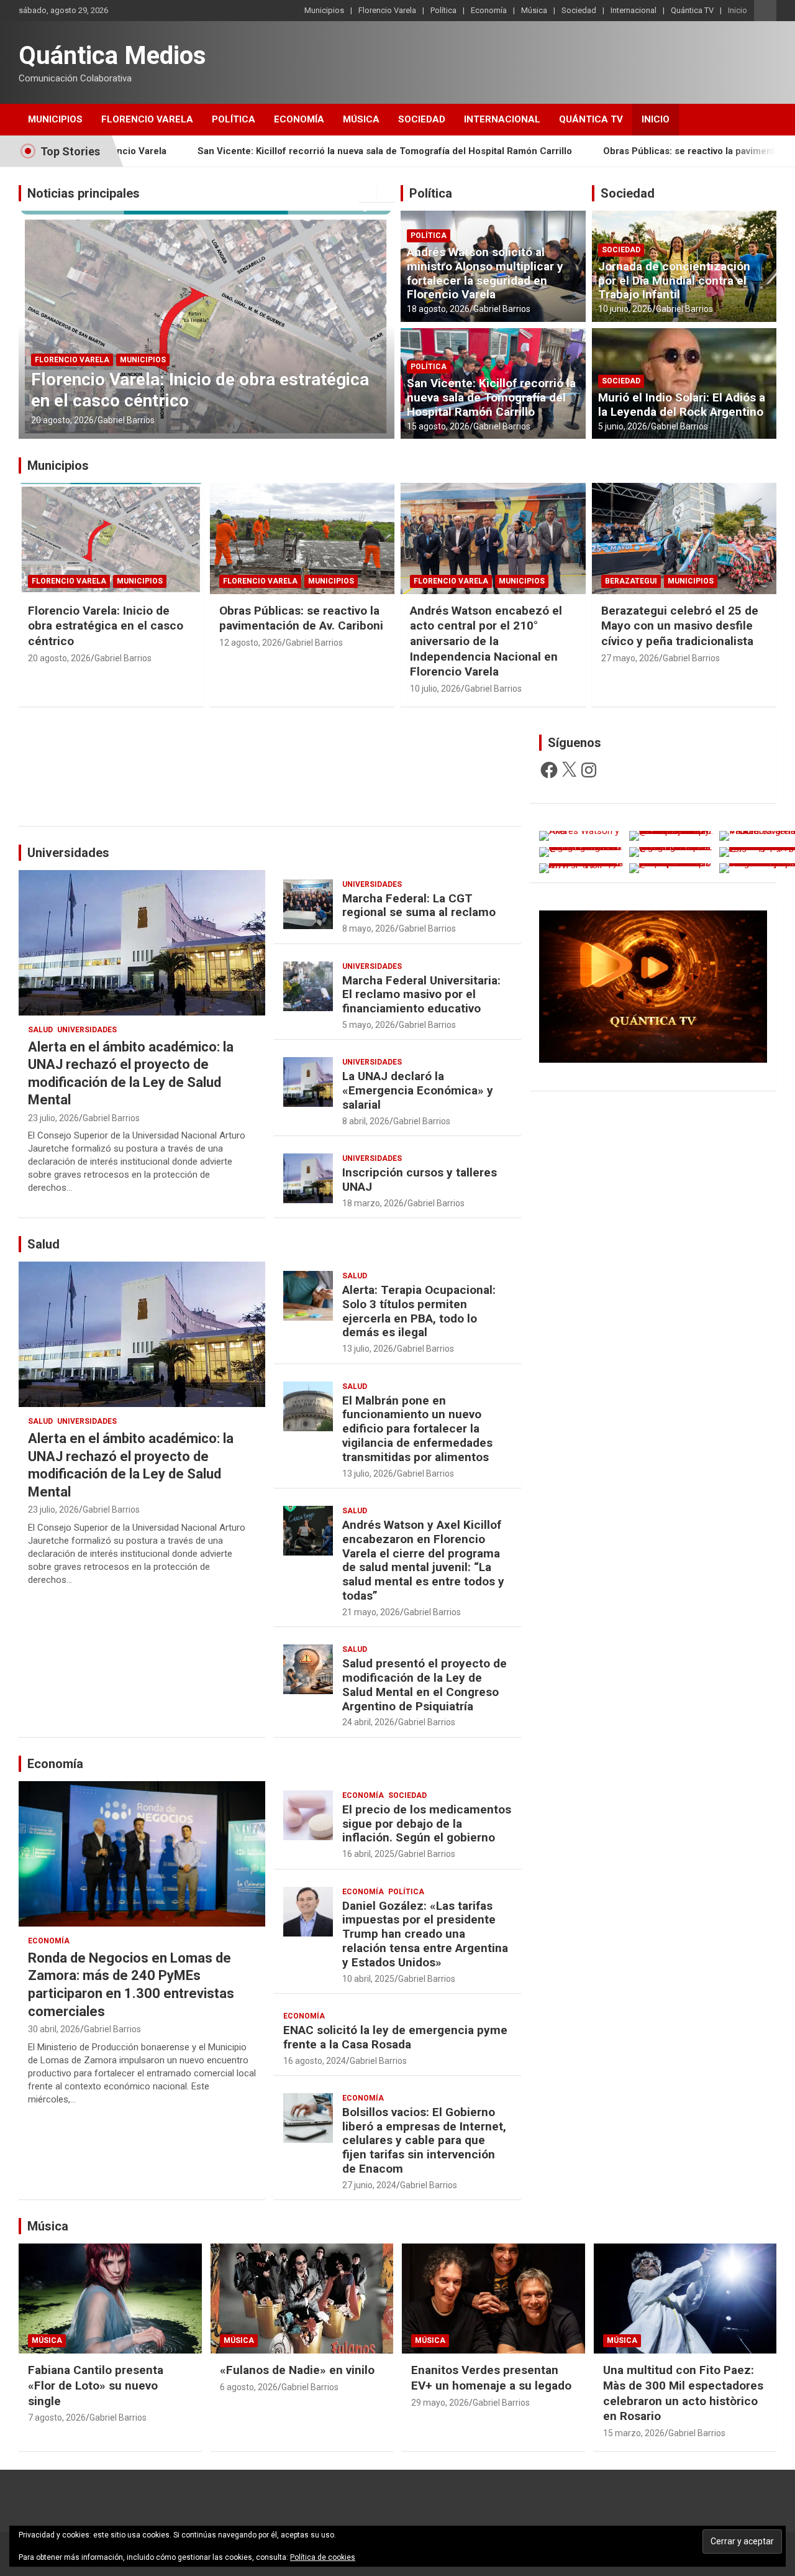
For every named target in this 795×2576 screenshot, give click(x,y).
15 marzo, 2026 (634, 2433)
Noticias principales (84, 193)
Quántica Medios (112, 56)
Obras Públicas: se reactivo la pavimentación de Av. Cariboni (301, 618)
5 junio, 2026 (623, 426)
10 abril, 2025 (368, 1979)
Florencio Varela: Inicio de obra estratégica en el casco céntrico (106, 626)
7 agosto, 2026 (57, 2418)
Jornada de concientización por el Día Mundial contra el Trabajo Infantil (674, 281)
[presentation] (368, 193)
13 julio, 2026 (368, 1349)
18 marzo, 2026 (373, 1203)
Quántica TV (692, 10)
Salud (40, 1030)
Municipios (324, 10)
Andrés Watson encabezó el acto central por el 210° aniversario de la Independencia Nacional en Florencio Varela (486, 641)
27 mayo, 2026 (630, 658)
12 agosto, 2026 (251, 643)
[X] (569, 770)
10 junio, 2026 (625, 309)
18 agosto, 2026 (62, 420)
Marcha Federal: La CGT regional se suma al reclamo (419, 905)
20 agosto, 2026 (59, 658)
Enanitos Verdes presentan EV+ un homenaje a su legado (491, 2378)
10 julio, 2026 (435, 689)
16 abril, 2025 (368, 1854)
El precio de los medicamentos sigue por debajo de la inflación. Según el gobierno (427, 1824)
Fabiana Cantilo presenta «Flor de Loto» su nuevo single (96, 2385)
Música (534, 10)
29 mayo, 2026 (440, 2403)
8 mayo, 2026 (369, 928)
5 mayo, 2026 (369, 1025)
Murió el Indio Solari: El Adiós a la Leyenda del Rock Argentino (682, 405)
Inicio (738, 10)
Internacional (634, 10)
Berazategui (631, 581)
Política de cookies (323, 2557)
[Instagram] (589, 770)
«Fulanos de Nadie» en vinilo (297, 2370)
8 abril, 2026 (366, 1121)
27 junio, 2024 (369, 2185)
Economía (489, 10)
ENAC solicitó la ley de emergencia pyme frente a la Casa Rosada (395, 2037)
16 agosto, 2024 (315, 2061)
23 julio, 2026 (53, 1118)
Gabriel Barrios (126, 420)
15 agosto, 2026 (438, 426)
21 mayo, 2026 (371, 1612)
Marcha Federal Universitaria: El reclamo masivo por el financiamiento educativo (421, 995)
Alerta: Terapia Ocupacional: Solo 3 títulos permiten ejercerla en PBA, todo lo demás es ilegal (419, 1311)
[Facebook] (549, 770)
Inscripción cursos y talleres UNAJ (420, 1180)
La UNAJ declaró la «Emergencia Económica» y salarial (418, 1090)
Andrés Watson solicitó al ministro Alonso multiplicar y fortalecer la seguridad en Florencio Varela (536, 151)
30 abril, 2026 (54, 2029)
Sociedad (579, 10)
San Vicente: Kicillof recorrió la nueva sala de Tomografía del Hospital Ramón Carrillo (491, 397)
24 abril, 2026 (368, 1722)
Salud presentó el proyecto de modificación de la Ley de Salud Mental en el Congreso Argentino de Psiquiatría (425, 1684)
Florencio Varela (387, 10)
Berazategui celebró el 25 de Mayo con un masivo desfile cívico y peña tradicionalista (680, 626)
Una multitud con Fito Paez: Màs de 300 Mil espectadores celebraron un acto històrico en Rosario (683, 2393)
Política (443, 10)
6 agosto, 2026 (249, 2387)
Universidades (68, 853)
